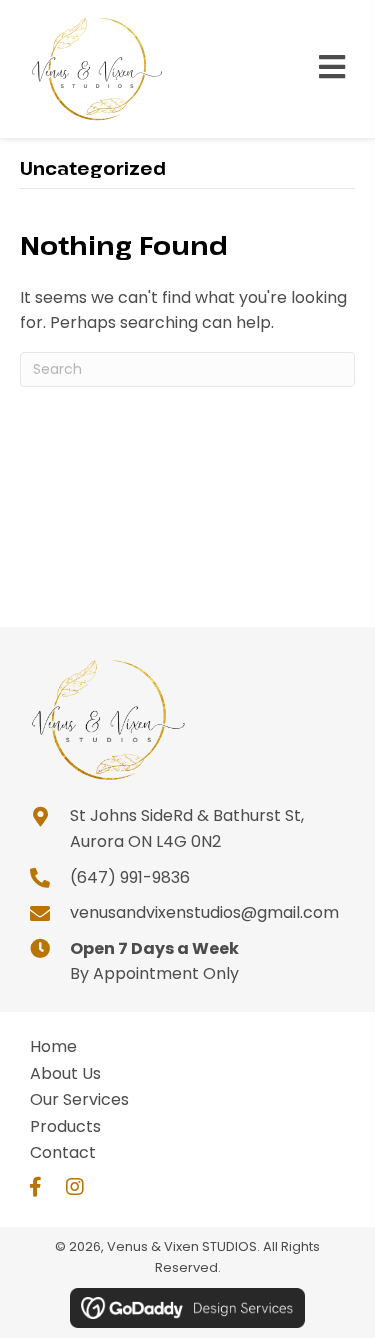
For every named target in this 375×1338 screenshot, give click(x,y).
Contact (63, 1152)
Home (53, 1046)
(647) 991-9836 (130, 877)
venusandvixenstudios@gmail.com (204, 912)
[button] (35, 1187)
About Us (65, 1073)
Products (65, 1126)
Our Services (79, 1099)
